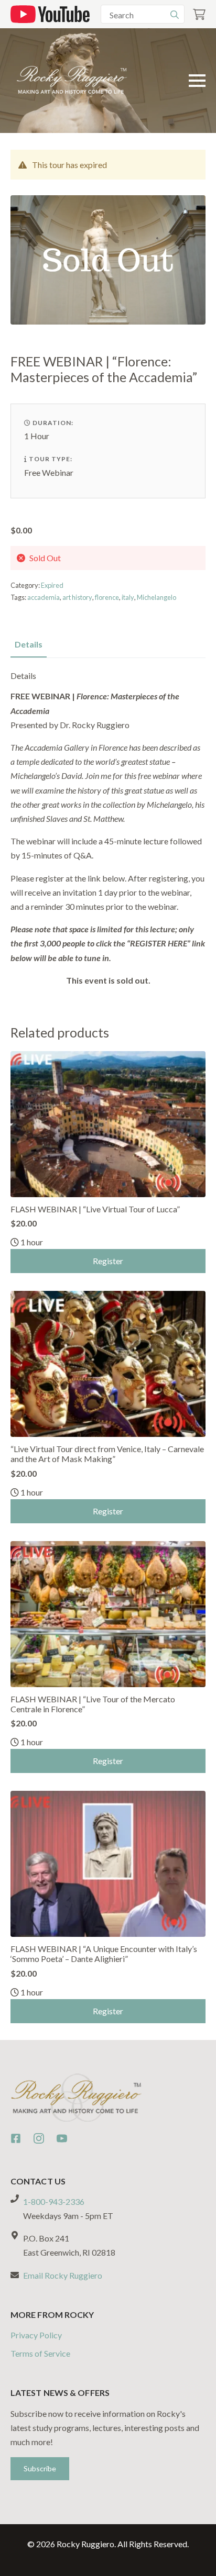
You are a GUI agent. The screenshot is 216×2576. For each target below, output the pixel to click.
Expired (52, 585)
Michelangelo (156, 597)
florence (107, 597)
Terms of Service (40, 2353)
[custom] (16, 2138)
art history (77, 597)
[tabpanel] (108, 829)
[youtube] (62, 2138)
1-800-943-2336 (54, 2201)
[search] (175, 15)
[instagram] (39, 2138)
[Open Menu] (197, 81)
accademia (44, 597)
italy (128, 597)
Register (108, 1261)
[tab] (29, 644)
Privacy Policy (36, 2335)
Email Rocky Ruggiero (63, 2275)
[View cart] (199, 14)
